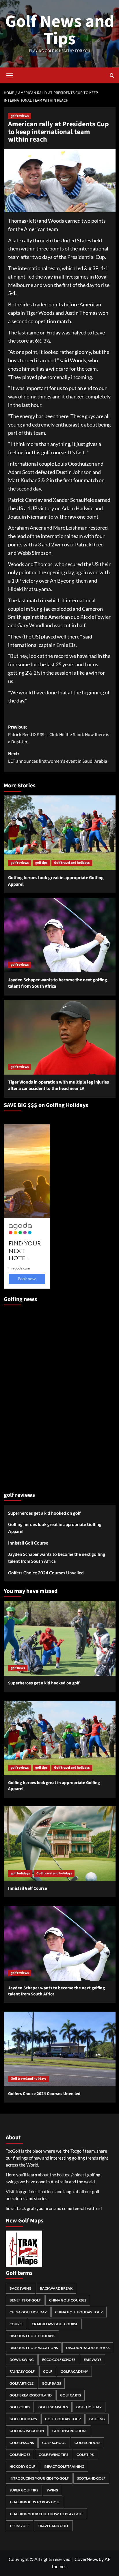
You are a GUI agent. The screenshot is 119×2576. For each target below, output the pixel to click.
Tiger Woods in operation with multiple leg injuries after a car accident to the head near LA (58, 1085)
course (16, 2324)
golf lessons (22, 2443)
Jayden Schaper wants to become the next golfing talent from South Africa (57, 1558)
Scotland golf (91, 2478)
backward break (56, 2288)
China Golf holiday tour (79, 2312)
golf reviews (20, 116)
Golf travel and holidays (72, 863)
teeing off (19, 2526)
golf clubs (20, 2407)
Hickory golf (22, 2466)
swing (52, 2490)
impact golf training (64, 2466)
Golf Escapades (53, 2407)
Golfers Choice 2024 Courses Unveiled (46, 1573)
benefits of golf (25, 2300)
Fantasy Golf (22, 2371)
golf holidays (20, 1873)
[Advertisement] (27, 1396)
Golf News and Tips (60, 30)
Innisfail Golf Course (28, 1543)
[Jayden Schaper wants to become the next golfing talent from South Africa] (60, 935)
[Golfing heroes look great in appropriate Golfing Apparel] (60, 833)
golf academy (74, 2371)
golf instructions (70, 2431)
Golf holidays (23, 2419)
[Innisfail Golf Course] (60, 1844)
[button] (10, 75)
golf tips (41, 863)
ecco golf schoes (59, 2360)
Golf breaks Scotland (31, 2395)
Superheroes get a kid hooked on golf (44, 1513)
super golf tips (24, 2490)
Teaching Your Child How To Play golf (47, 2514)
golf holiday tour (63, 2419)
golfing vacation (27, 2431)
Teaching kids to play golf (35, 2502)
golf (48, 2371)
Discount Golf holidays (32, 2336)
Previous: (59, 734)
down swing (22, 2360)
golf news (18, 1668)
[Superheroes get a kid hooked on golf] (60, 1638)
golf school (54, 2443)
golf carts (70, 2395)
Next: (58, 758)
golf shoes (20, 2455)
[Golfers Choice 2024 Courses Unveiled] (60, 2049)
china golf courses (68, 2300)
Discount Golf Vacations (34, 2348)
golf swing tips (53, 2455)
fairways (93, 2360)
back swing (21, 2288)
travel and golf (53, 2526)
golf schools (87, 2443)
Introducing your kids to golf (39, 2478)
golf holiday (89, 2407)
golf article (22, 2383)
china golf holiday (28, 2312)
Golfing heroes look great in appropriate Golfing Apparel (55, 1528)
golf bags (51, 2383)
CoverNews (86, 2559)
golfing (97, 2419)
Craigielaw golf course (55, 2324)
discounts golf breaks (88, 2348)
